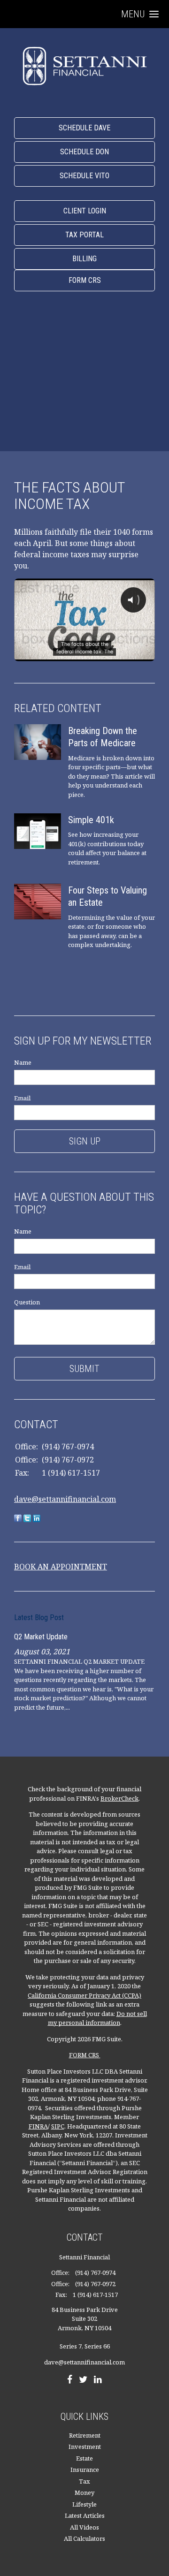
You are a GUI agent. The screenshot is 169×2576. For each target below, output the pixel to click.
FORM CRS (85, 2055)
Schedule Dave (84, 128)
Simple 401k (91, 820)
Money (84, 2493)
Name (23, 1062)
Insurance (85, 2470)
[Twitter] (83, 2380)
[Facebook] (70, 2380)
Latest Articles (85, 2515)
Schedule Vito (84, 176)
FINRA (38, 2126)
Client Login (85, 211)
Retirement (85, 2435)
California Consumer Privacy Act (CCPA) (84, 1995)
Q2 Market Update (41, 1637)
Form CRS (85, 280)
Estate (84, 2458)
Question (27, 1302)
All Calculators (84, 2538)
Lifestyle (84, 2504)
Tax (84, 2481)
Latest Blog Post (39, 1618)
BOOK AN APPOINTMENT (61, 1567)
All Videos (84, 2527)
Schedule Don (84, 152)
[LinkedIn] (98, 2380)
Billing (84, 259)
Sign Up (85, 1141)
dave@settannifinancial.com (65, 1499)
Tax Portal (84, 235)
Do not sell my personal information (97, 2018)
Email (22, 1098)
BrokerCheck (119, 1798)
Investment (85, 2447)
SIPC (58, 2126)
